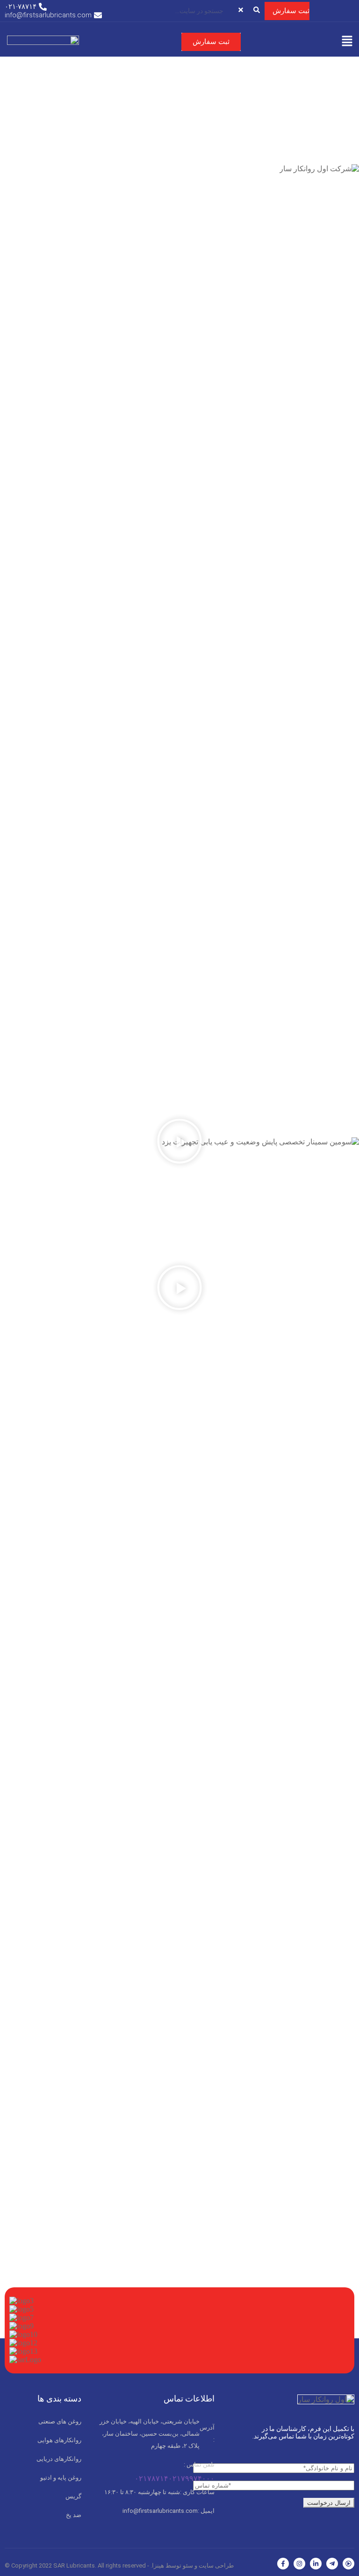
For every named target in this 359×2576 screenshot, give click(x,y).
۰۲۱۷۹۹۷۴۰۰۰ (191, 2478)
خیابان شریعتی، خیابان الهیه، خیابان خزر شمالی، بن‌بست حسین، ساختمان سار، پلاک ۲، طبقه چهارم (157, 2434)
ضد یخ (74, 2515)
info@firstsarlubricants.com (168, 2511)
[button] (347, 42)
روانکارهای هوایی (59, 2440)
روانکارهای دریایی (59, 2459)
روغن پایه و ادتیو (61, 2478)
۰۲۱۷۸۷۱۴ (151, 2478)
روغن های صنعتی (60, 2421)
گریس (73, 2496)
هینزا (158, 2565)
